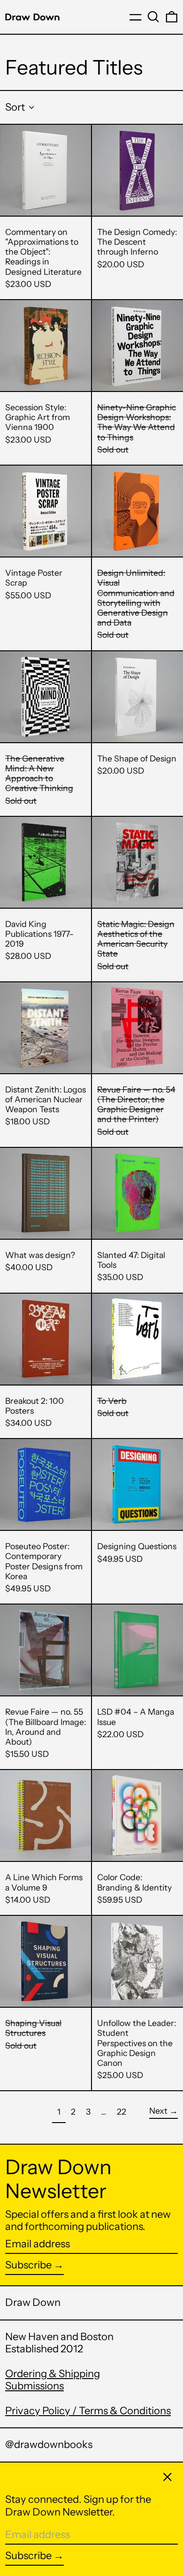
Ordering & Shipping (53, 2374)
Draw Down (33, 2302)
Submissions (34, 2386)
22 (124, 2111)
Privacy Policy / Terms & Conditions (88, 2411)
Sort (15, 107)
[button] (153, 17)
